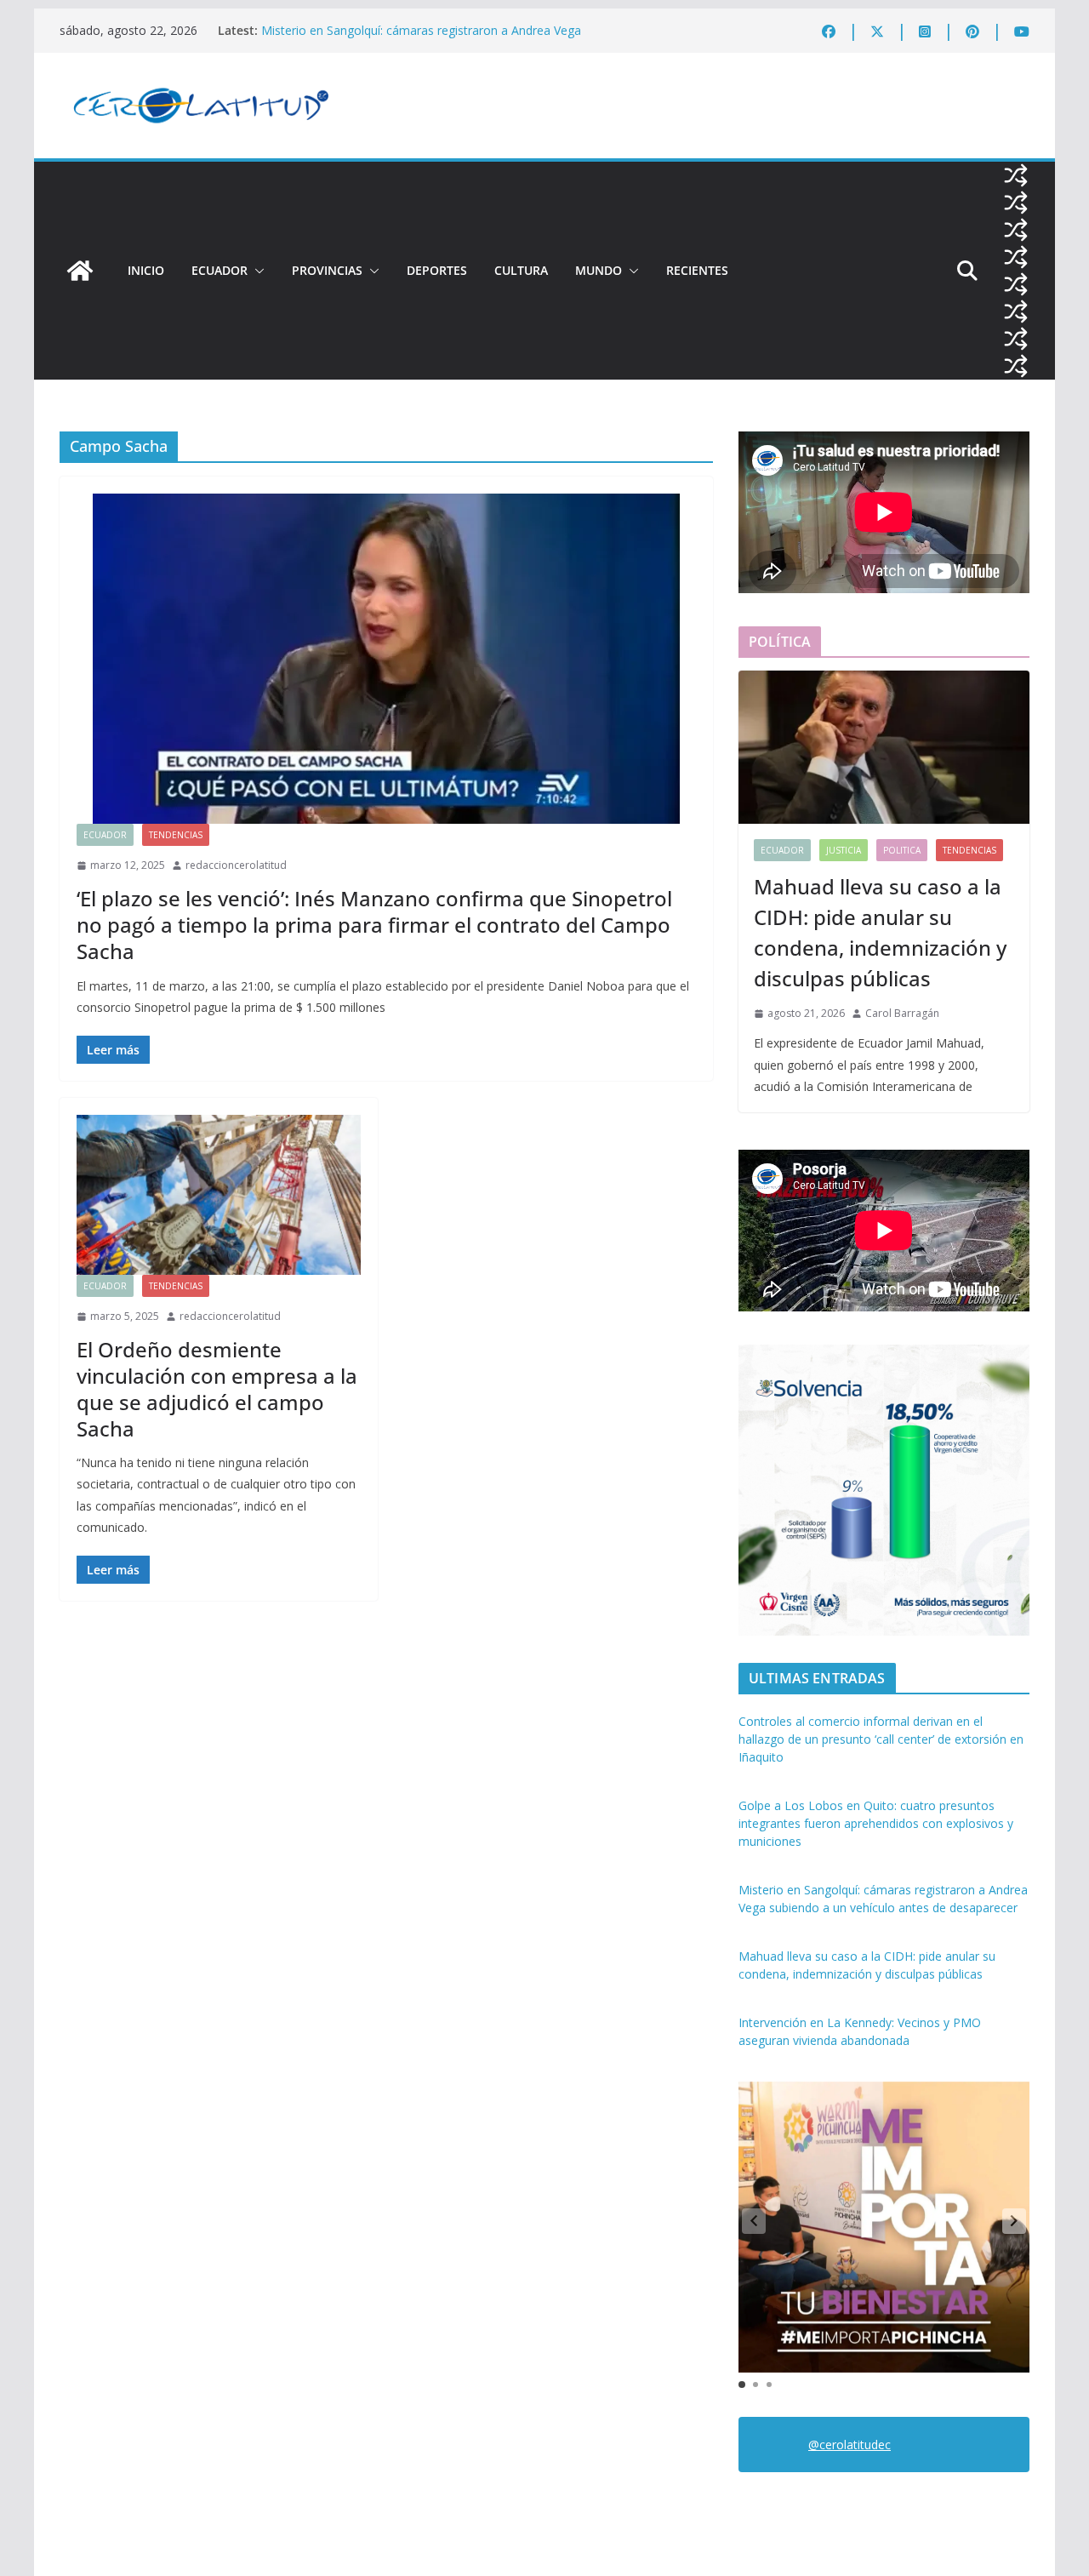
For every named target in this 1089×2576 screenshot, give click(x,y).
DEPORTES (437, 270)
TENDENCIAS (176, 835)
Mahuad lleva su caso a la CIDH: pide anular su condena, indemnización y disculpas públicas (880, 932)
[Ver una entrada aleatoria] (1016, 175)
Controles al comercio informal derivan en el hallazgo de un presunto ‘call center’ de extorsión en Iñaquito (881, 1739)
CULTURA (521, 270)
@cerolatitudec (850, 2445)
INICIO (146, 270)
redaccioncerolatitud (236, 865)
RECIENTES (697, 270)
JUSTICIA (844, 850)
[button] (256, 271)
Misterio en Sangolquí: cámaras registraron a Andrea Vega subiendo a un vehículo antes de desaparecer (421, 39)
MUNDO (599, 270)
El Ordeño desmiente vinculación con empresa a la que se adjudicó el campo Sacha (217, 1389)
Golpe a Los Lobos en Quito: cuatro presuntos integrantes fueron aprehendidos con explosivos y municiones (876, 1823)
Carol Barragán (902, 1013)
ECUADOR (220, 270)
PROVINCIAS (327, 270)
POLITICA (902, 850)
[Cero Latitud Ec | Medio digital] (80, 271)
